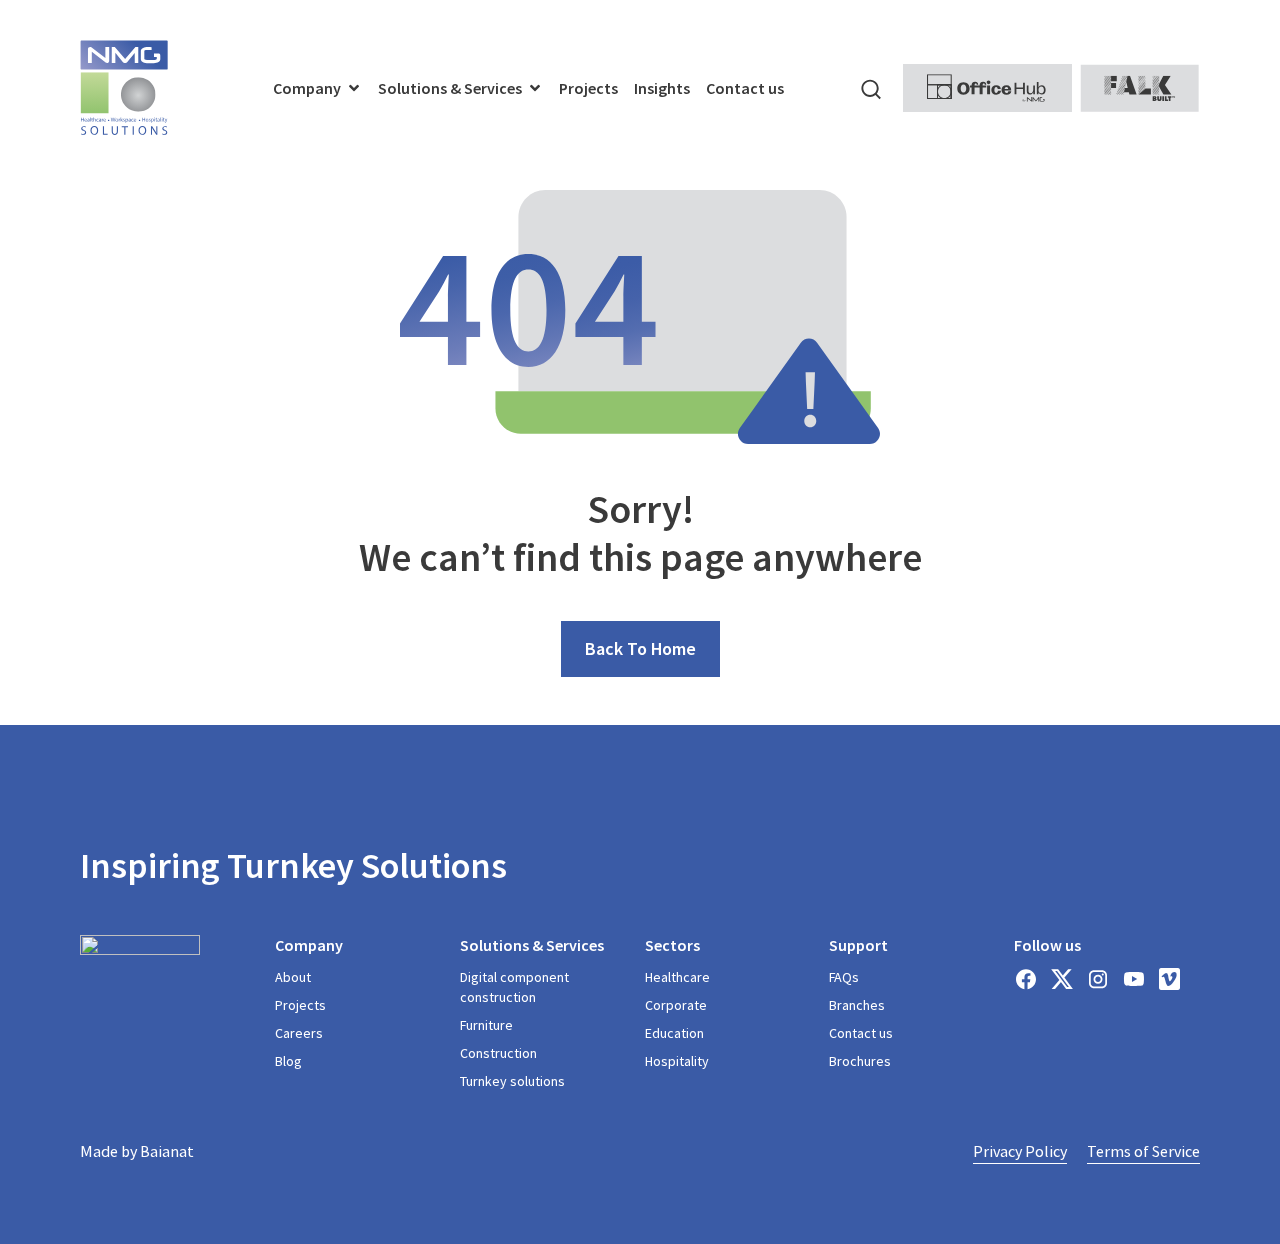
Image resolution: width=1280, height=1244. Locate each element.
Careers (299, 1033)
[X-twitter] (1062, 979)
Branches (857, 1005)
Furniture (486, 1025)
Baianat (167, 1151)
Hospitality (677, 1061)
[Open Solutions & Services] (535, 88)
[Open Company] (354, 88)
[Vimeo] (1170, 979)
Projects (300, 1005)
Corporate (676, 1005)
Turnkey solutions (512, 1081)
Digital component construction (514, 987)
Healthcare (677, 977)
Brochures (860, 1061)
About (293, 977)
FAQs (844, 977)
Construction (498, 1053)
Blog (288, 1061)
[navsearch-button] (871, 87)
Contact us (861, 1033)
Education (674, 1033)
